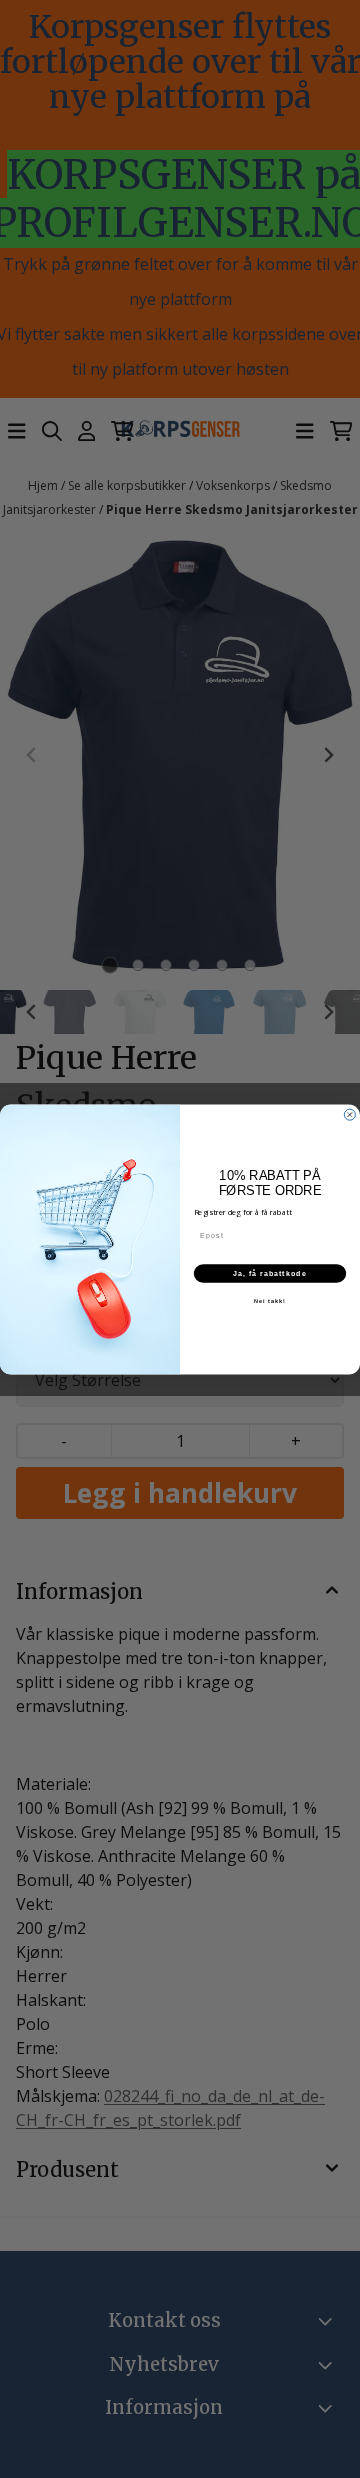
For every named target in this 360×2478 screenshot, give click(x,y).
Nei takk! (270, 1300)
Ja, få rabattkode (270, 1273)
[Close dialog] (349, 1114)
